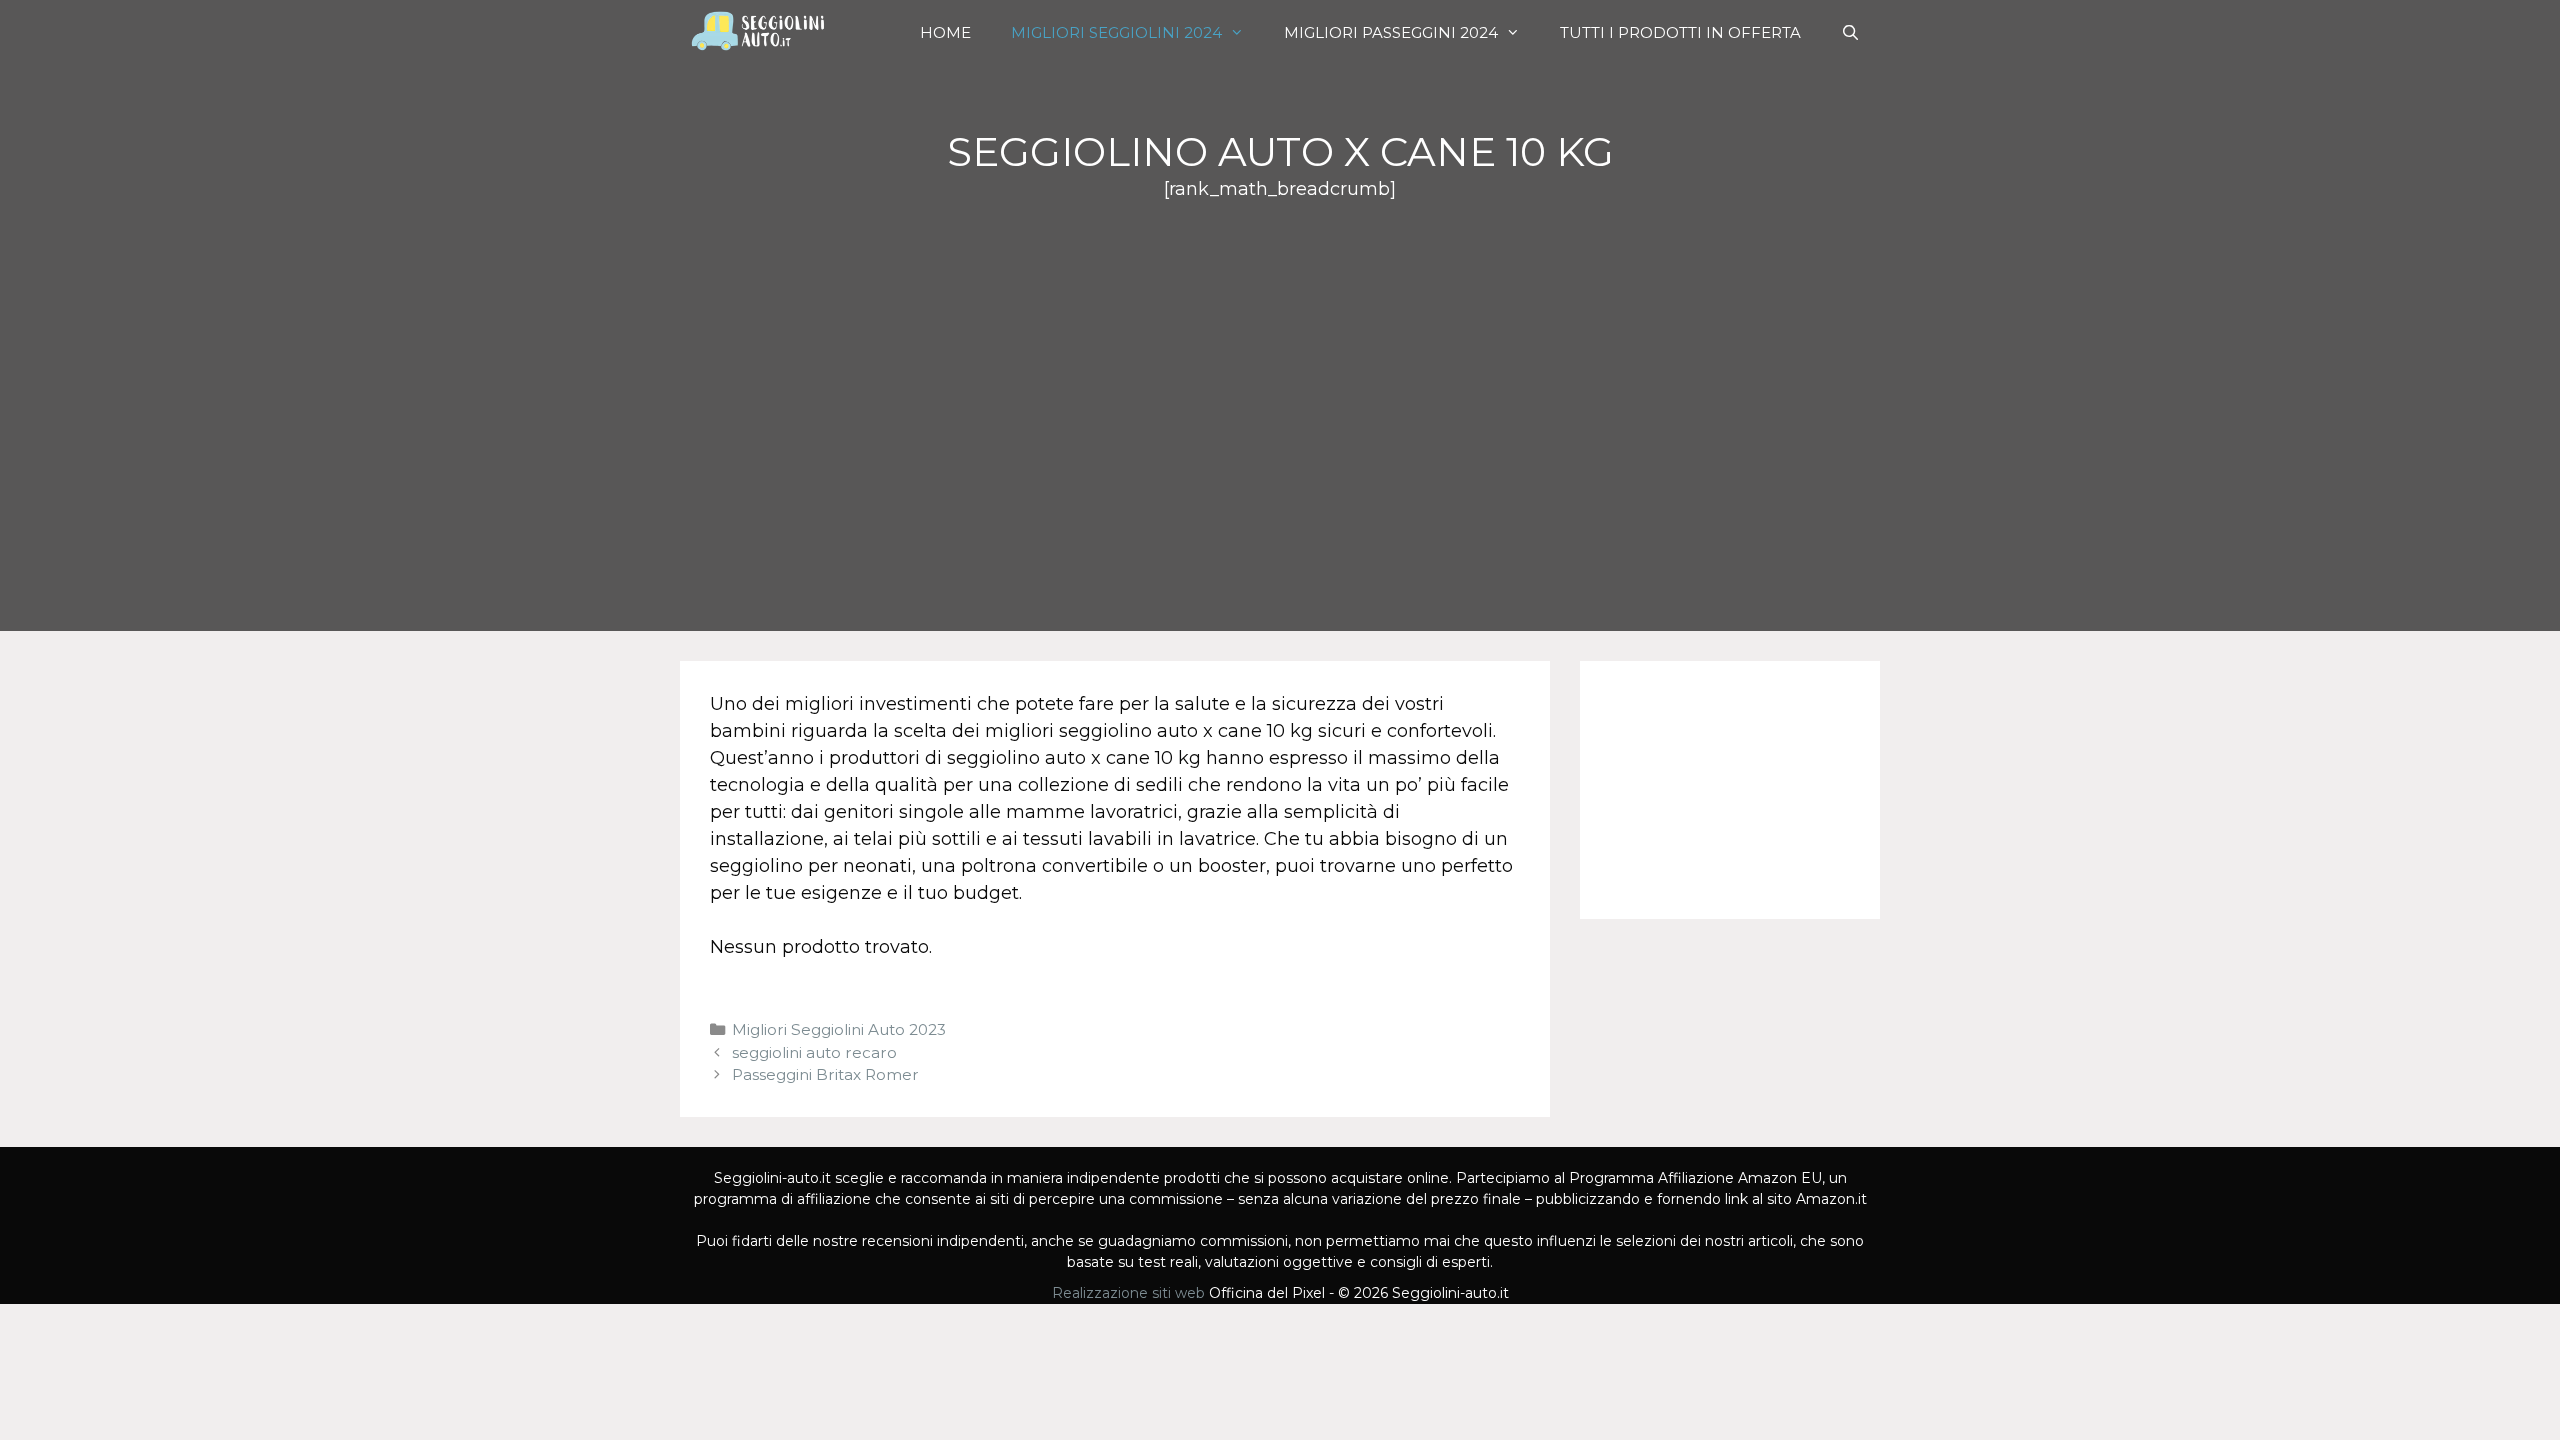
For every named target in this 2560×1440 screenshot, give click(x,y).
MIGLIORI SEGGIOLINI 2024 (1116, 32)
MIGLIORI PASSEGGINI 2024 (1391, 32)
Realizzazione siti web (1128, 1293)
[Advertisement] (1280, 353)
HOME (945, 32)
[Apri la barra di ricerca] (1850, 33)
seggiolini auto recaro (814, 1052)
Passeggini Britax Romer (825, 1074)
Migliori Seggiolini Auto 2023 (839, 1029)
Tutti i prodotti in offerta (1680, 32)
